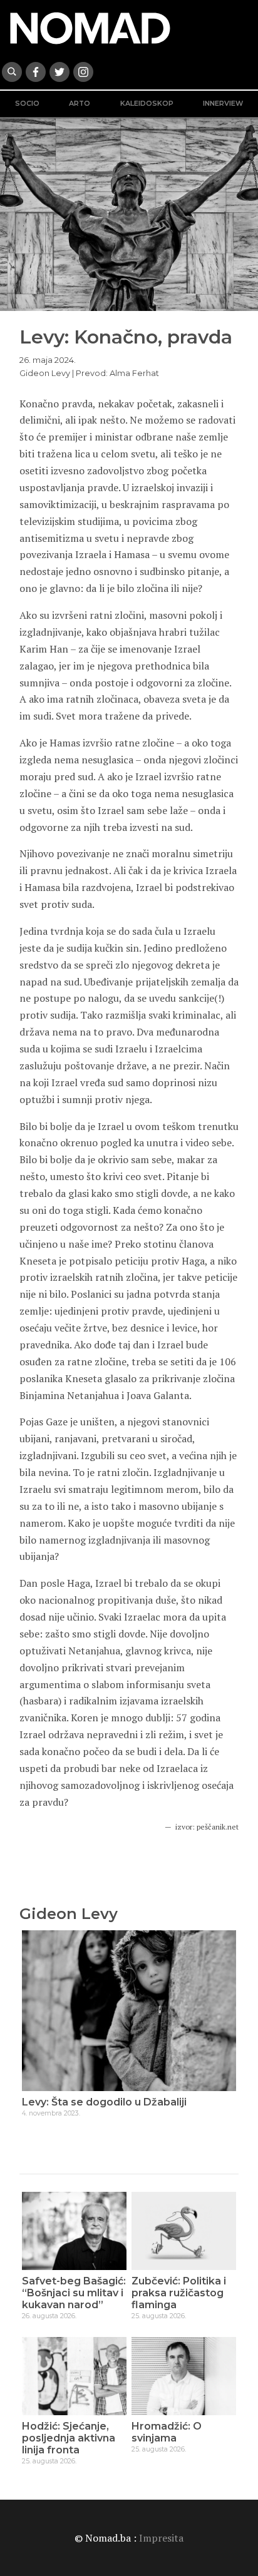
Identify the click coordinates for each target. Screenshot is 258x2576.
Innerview (223, 104)
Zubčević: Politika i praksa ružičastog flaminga (179, 2293)
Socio (27, 104)
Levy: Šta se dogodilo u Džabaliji (104, 2102)
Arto (80, 104)
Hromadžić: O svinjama (167, 2432)
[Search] (12, 72)
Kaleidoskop (147, 104)
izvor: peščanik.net (207, 1827)
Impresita (161, 2538)
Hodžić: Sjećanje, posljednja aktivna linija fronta (69, 2438)
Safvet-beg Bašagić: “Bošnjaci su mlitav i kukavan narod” (74, 2293)
